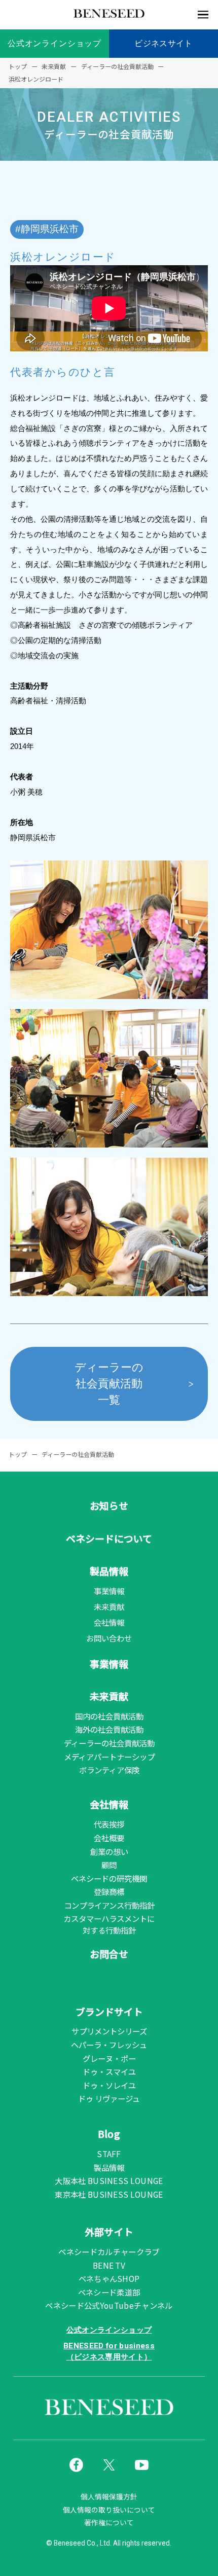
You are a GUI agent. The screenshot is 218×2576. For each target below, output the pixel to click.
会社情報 (109, 1622)
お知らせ (109, 1505)
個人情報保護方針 (109, 2497)
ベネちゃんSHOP (109, 2278)
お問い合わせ (109, 1638)
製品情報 (109, 1571)
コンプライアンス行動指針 (109, 1905)
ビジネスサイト (163, 43)
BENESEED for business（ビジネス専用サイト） (109, 2351)
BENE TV (109, 2265)
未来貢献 (109, 1606)
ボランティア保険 (109, 1770)
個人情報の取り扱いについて (109, 2510)
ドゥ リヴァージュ (109, 2098)
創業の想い (109, 1851)
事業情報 (109, 1591)
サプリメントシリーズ (109, 2031)
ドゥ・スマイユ (109, 2071)
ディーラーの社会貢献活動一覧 (109, 1384)
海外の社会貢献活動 (109, 1729)
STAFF (109, 2154)
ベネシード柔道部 (109, 2292)
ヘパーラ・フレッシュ (109, 2045)
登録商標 (109, 1891)
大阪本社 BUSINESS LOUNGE (109, 2180)
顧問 (109, 1865)
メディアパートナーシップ (109, 1757)
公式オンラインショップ (55, 43)
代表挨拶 (109, 1824)
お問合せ (109, 1954)
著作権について (109, 2523)
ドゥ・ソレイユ (109, 2085)
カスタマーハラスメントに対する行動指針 (109, 1924)
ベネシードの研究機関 (109, 1878)
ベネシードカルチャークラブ (109, 2251)
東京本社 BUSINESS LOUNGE (109, 2194)
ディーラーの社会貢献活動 (109, 1743)
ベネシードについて (109, 1538)
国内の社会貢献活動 (109, 1716)
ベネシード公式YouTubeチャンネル (109, 2305)
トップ (18, 1454)
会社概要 (109, 1838)
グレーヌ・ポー (109, 2058)
